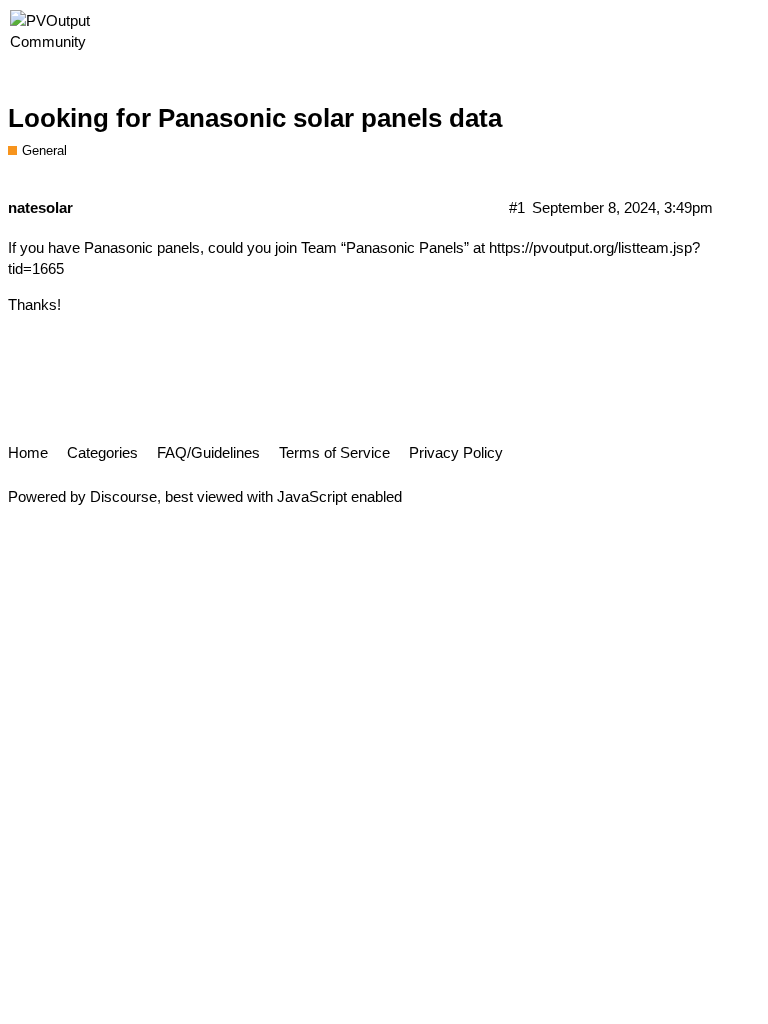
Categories (102, 452)
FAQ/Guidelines (208, 452)
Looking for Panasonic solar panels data (255, 118)
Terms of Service (334, 452)
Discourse (123, 496)
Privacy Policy (456, 452)
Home (28, 452)
